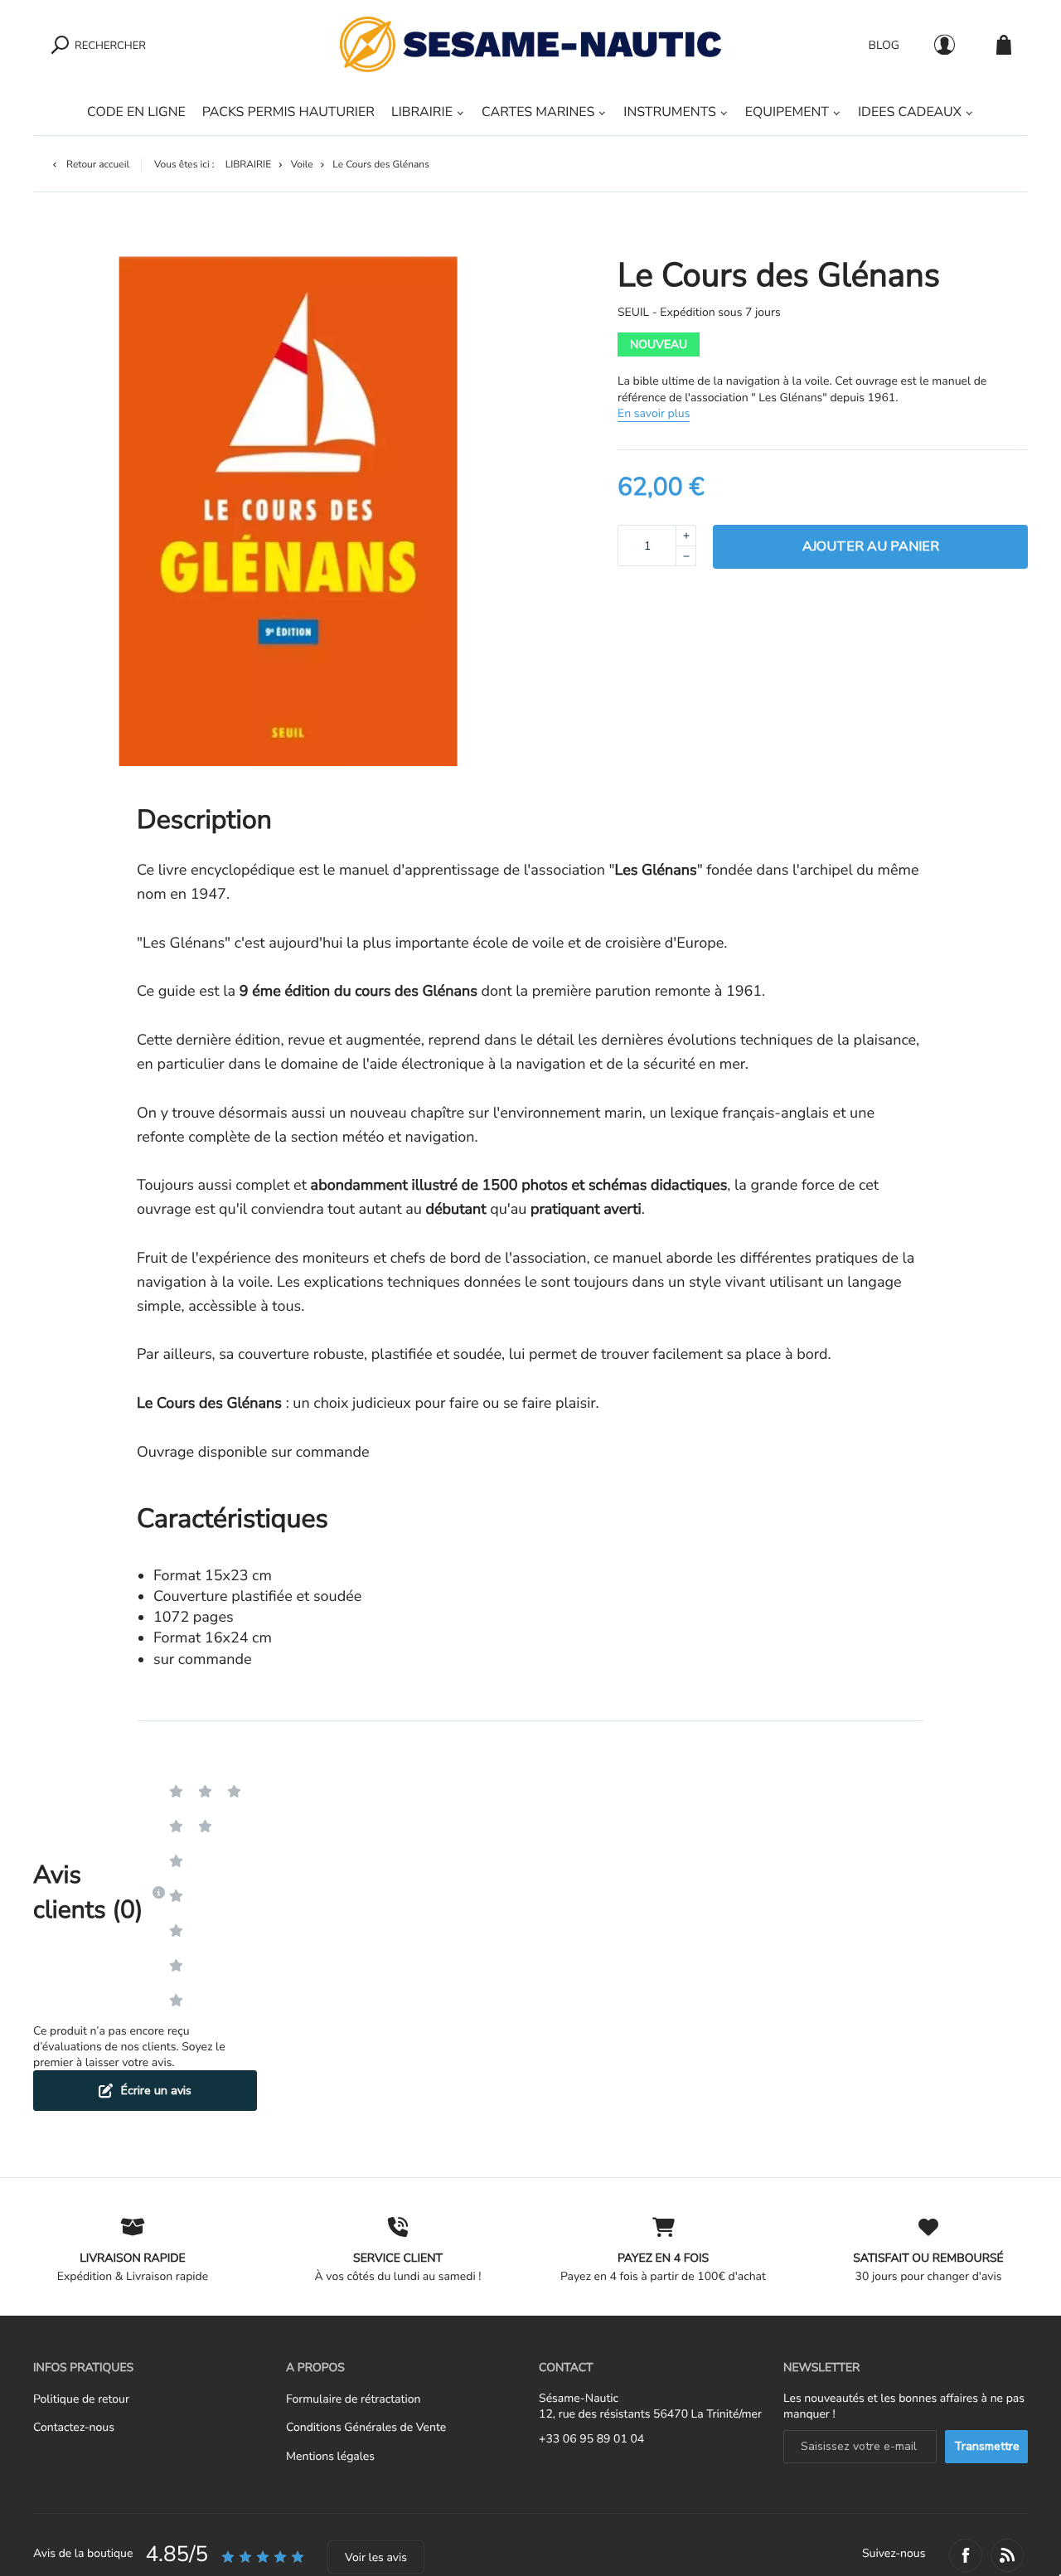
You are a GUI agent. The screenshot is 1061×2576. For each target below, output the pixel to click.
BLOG (884, 44)
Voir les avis (376, 2557)
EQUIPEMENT (787, 112)
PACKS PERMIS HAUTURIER (288, 112)
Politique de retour (81, 2399)
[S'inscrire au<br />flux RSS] (1007, 2555)
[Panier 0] (1004, 44)
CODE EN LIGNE (136, 112)
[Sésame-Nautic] (530, 44)
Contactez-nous (74, 2427)
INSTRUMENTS (669, 112)
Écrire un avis (156, 2091)
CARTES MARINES (538, 112)
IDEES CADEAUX (910, 112)
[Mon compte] (945, 44)
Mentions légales (330, 2456)
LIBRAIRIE (422, 112)
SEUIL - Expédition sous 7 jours (699, 312)
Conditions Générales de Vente (366, 2427)
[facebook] (966, 2555)
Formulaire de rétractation (353, 2399)
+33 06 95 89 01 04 (591, 2439)
